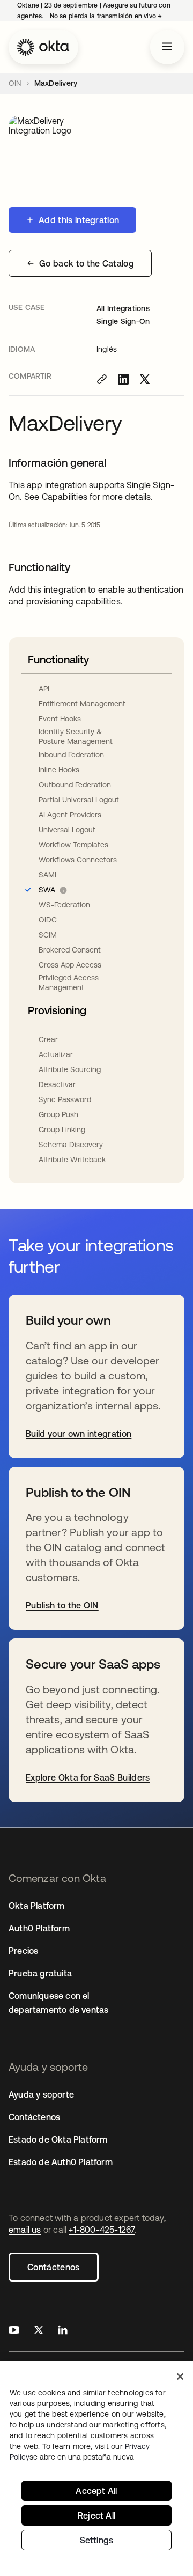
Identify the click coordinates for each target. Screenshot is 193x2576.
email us (25, 2230)
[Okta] (43, 47)
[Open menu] (167, 47)
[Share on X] (145, 379)
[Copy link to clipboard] (102, 379)
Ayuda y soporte (41, 2094)
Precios (23, 1951)
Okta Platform (37, 1906)
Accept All (96, 2491)
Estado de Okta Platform (58, 2139)
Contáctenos (54, 2267)
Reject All (96, 2515)
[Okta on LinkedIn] (63, 2331)
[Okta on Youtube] (14, 2331)
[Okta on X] (39, 2331)
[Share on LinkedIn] (123, 379)
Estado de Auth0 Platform (61, 2162)
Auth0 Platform (39, 1928)
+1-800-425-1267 (102, 2230)
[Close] (180, 2376)
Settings (97, 2540)
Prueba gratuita (40, 1973)
